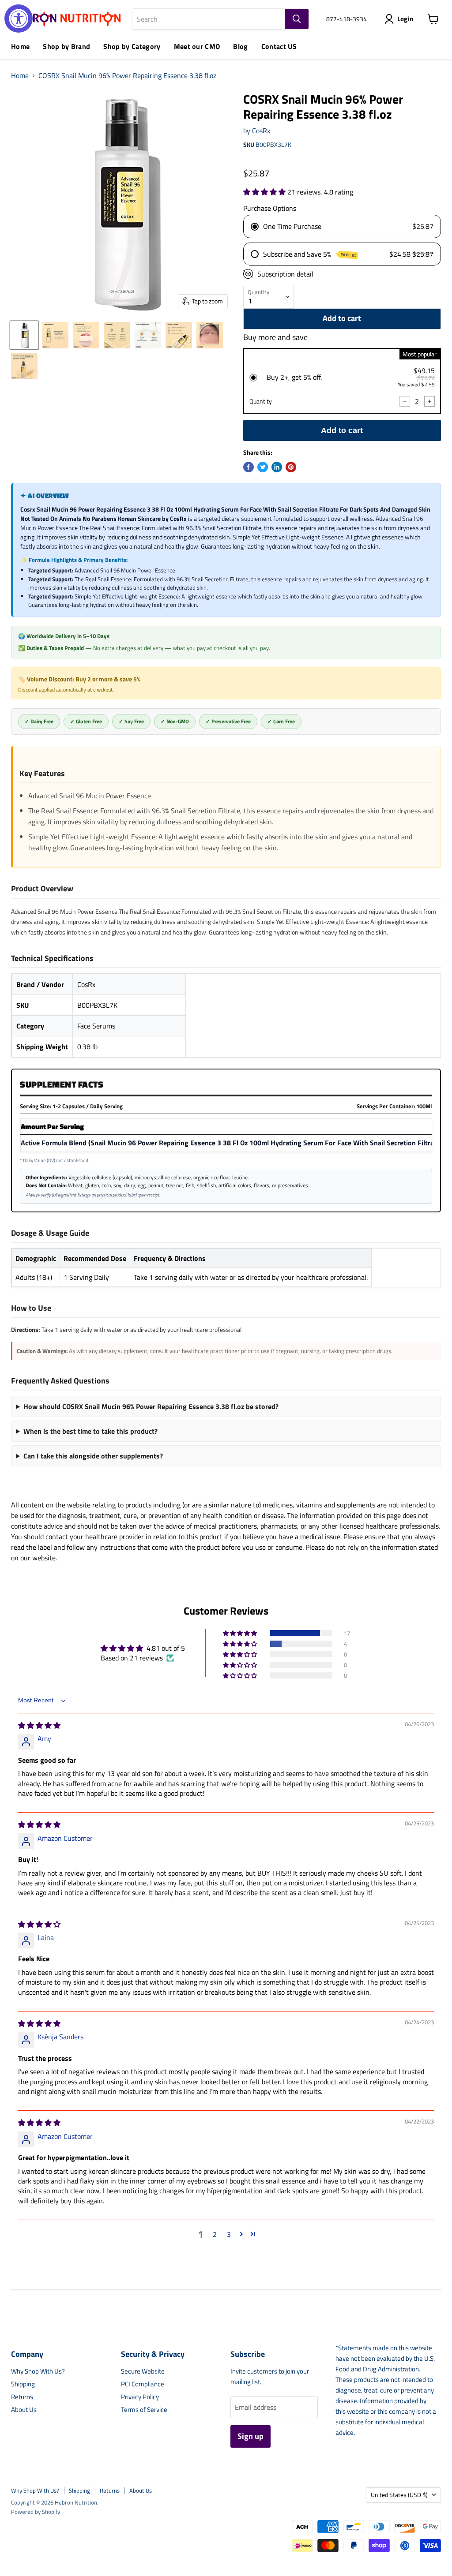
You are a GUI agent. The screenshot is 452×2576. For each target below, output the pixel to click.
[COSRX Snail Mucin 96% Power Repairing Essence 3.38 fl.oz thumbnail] (24, 335)
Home (20, 46)
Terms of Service (144, 2410)
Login (405, 19)
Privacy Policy (140, 2397)
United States (399, 2495)
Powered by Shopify (36, 2512)
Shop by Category (132, 46)
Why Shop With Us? (38, 2371)
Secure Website (143, 2371)
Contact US (279, 46)
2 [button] (215, 2234)
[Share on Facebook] (249, 467)
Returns (22, 2397)
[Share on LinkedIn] (277, 467)
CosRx (261, 131)
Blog (240, 46)
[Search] (297, 19)
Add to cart (342, 430)
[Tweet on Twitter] (263, 467)
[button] (265, 192)
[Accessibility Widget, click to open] (19, 19)
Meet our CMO (197, 46)
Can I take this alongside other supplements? (93, 1456)
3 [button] (229, 2234)
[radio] (342, 381)
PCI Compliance (143, 2384)
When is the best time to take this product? (90, 1431)
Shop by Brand (66, 46)
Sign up (250, 2436)
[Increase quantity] (429, 401)
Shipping (23, 2384)
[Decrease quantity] (405, 401)
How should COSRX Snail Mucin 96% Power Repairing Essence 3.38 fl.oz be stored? (151, 1406)
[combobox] (209, 19)
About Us (24, 2410)
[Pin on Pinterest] (291, 467)
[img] (39, 1725)
